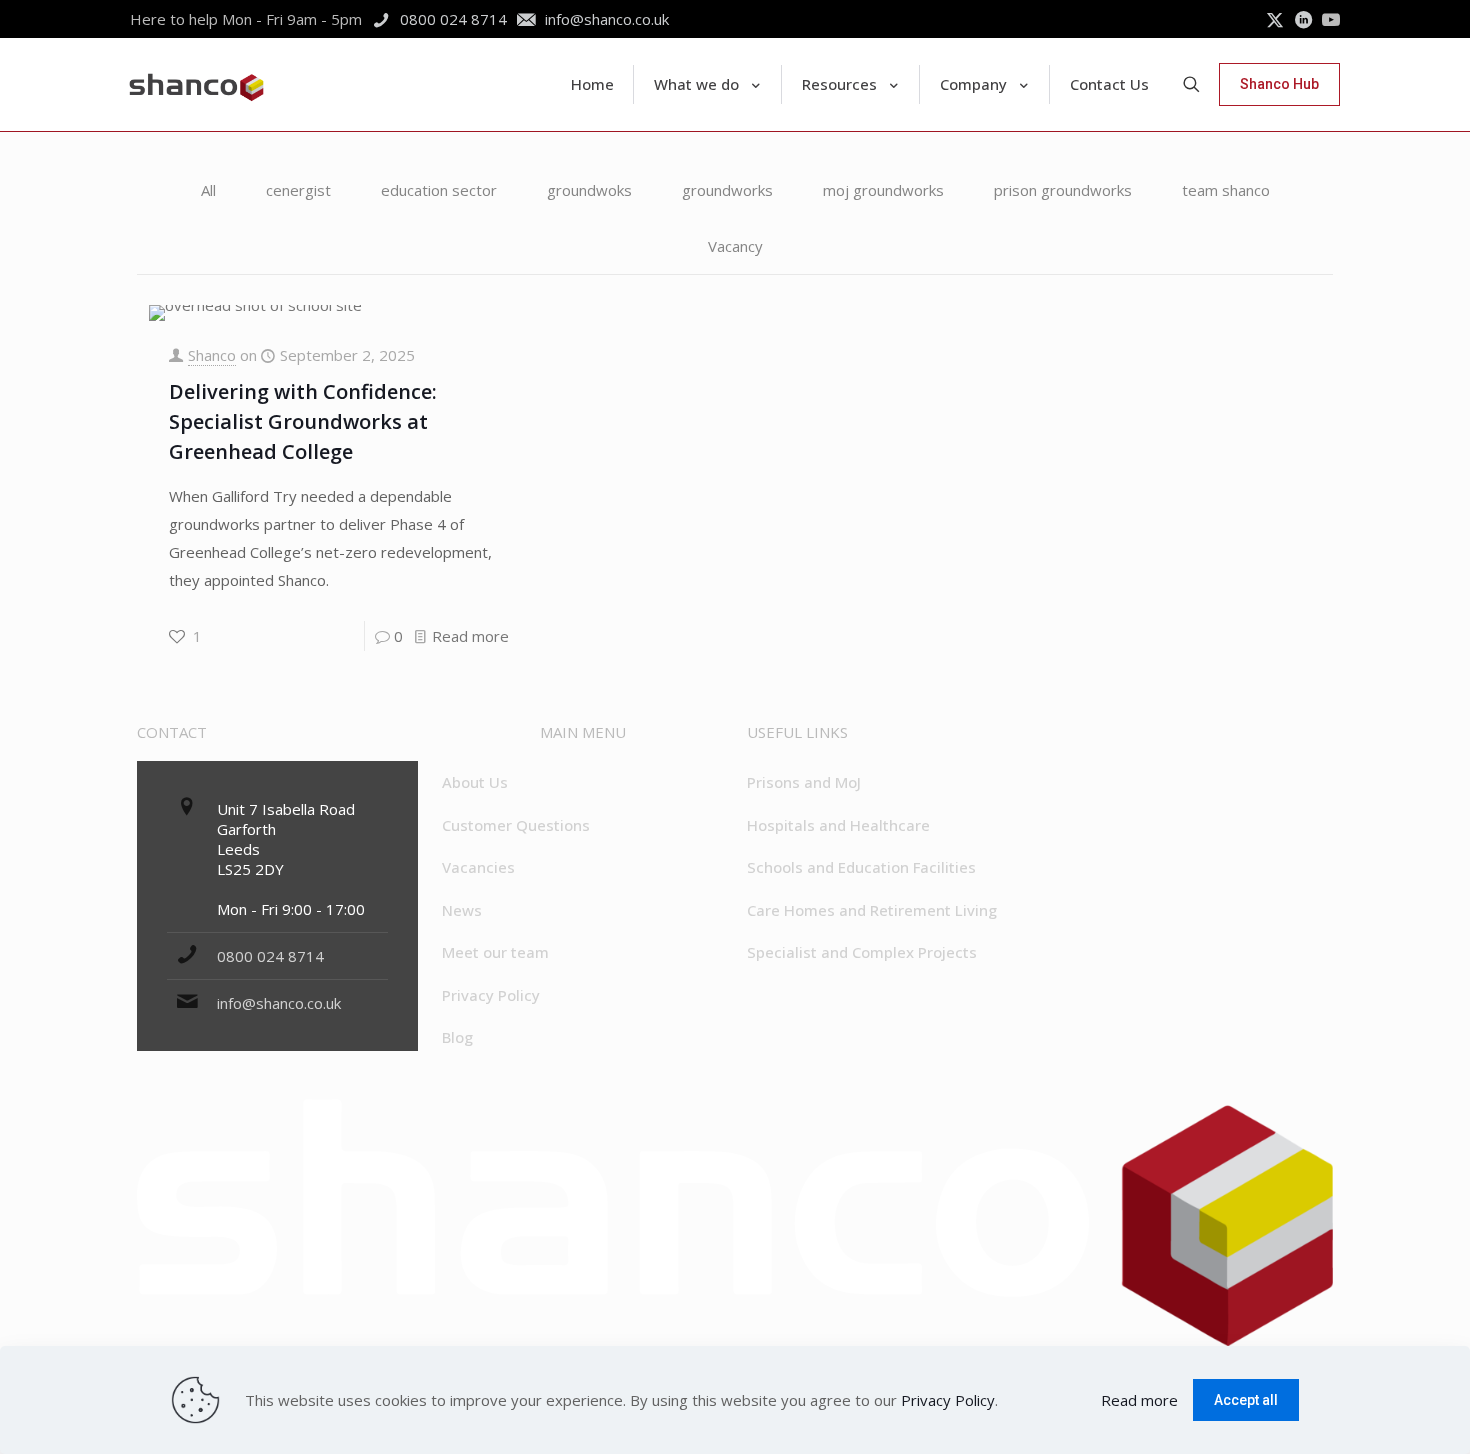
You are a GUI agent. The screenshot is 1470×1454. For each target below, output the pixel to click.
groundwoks (589, 190)
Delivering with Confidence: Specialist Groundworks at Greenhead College (303, 421)
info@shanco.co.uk (279, 1003)
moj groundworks (883, 190)
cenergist (298, 190)
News (462, 910)
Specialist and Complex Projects (862, 952)
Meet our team (495, 952)
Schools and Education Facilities (861, 867)
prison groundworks (1063, 190)
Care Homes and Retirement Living (872, 910)
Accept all (1246, 1400)
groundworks (727, 190)
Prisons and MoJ (804, 782)
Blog (457, 1037)
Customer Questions (516, 825)
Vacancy (735, 246)
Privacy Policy (491, 995)
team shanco (1226, 190)
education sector (439, 190)
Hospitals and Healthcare (838, 825)
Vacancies (478, 867)
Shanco (212, 355)
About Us (475, 782)
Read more (470, 636)
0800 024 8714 (270, 956)
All (208, 190)
